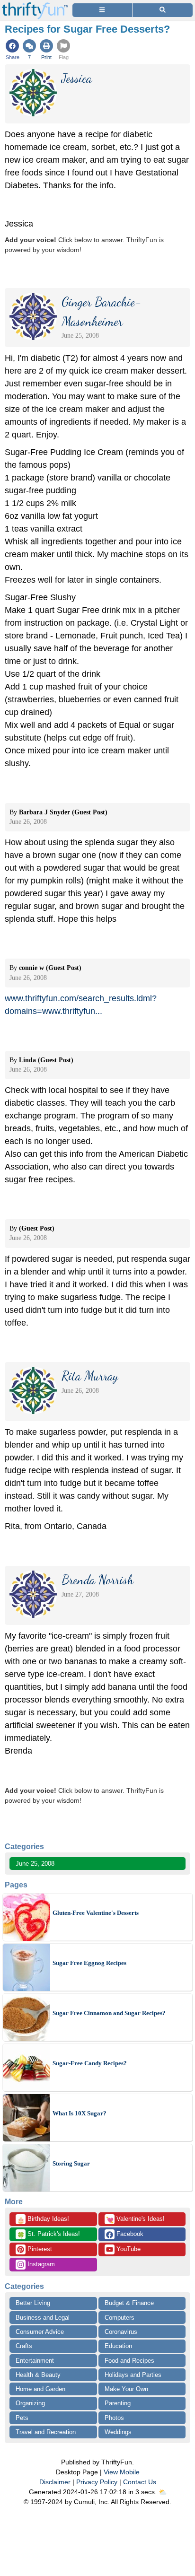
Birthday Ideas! (43, 2219)
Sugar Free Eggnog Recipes (89, 1963)
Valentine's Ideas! (135, 2219)
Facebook (129, 2234)
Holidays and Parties (133, 2375)
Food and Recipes (129, 2361)
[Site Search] (163, 10)
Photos (114, 2418)
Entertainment (35, 2361)
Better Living (33, 2303)
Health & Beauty (38, 2375)
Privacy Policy (97, 2482)
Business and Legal (43, 2318)
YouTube (128, 2249)
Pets (22, 2418)
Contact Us (140, 2482)
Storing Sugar (71, 2163)
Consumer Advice (40, 2332)
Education (118, 2346)
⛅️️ (163, 2492)
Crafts (24, 2346)
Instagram (40, 2264)
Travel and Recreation (46, 2432)
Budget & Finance (129, 2303)
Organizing (30, 2403)
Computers (120, 2318)
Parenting (118, 2403)
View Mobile (122, 2472)
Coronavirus (121, 2332)
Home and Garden (40, 2389)
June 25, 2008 (35, 1864)
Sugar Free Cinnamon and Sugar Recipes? (109, 2013)
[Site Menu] (102, 10)
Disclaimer (55, 2482)
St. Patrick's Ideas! (49, 2235)
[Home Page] (35, 5)
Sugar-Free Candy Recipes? (90, 2063)
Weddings (118, 2432)
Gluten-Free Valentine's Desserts (96, 1913)
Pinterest (39, 2249)
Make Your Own (126, 2389)
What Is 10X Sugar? (80, 2113)
